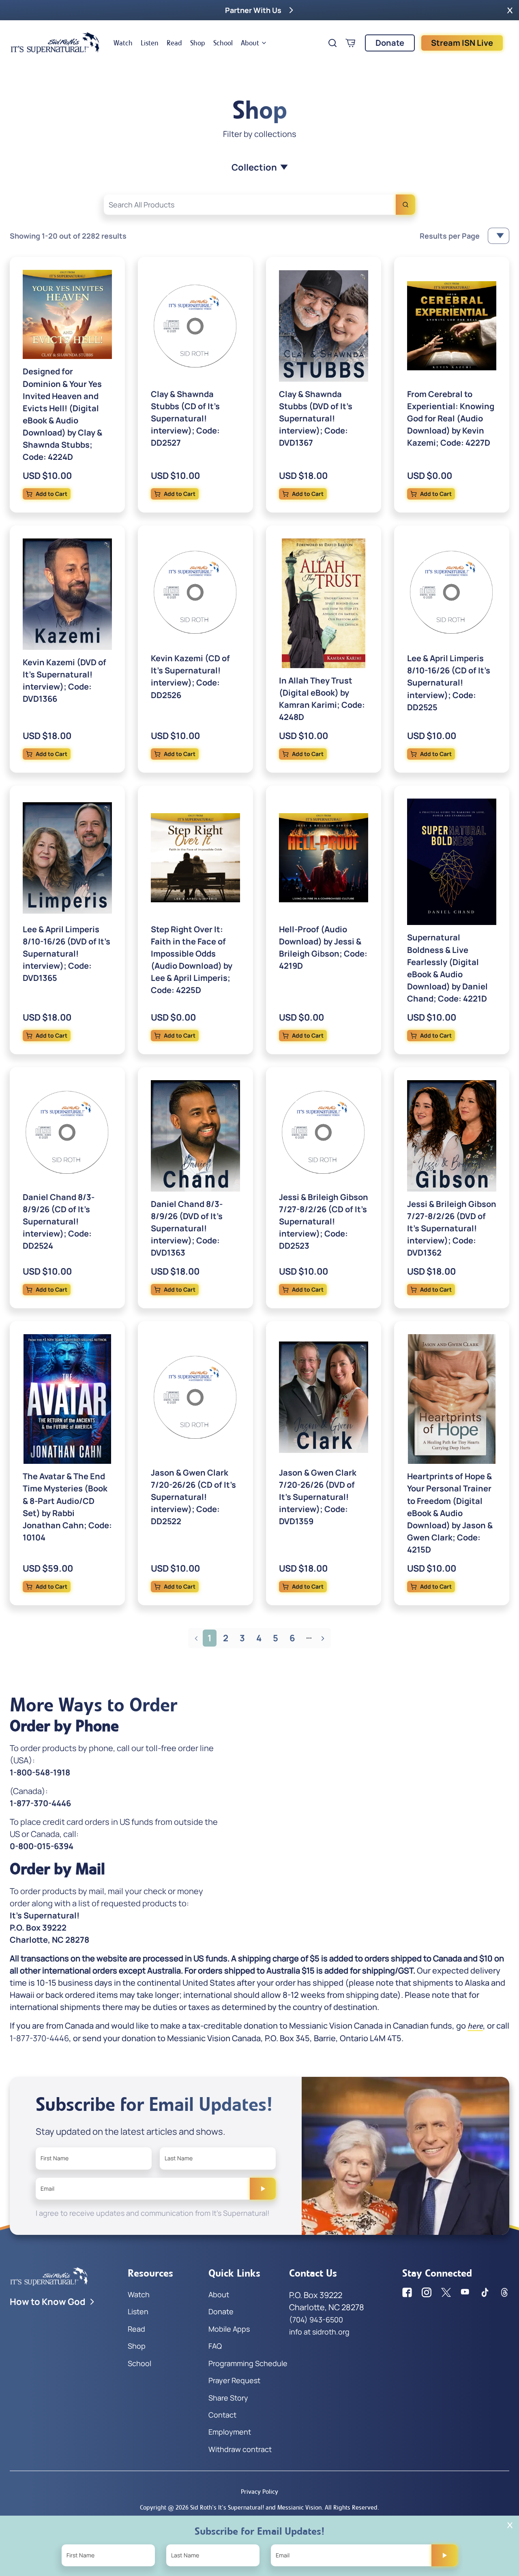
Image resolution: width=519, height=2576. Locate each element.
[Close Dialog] (510, 2525)
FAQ (215, 2346)
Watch (123, 43)
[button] (510, 10)
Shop (198, 43)
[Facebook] (407, 2292)
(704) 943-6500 (316, 2320)
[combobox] (259, 205)
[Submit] (263, 2189)
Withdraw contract (240, 2449)
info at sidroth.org (319, 2332)
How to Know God (48, 2302)
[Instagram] (427, 2292)
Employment (230, 2432)
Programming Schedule (248, 2363)
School (223, 43)
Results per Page (450, 236)
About (250, 43)
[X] (446, 2292)
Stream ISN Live (462, 43)
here (475, 2026)
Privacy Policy (259, 2492)
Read (174, 43)
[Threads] (504, 2292)
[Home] (55, 43)
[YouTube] (465, 2292)
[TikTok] (485, 2292)
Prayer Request (234, 2380)
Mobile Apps (229, 2329)
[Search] (405, 205)
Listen (150, 43)
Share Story (228, 2398)
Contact (222, 2415)
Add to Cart (51, 494)
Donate (390, 43)
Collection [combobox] (254, 167)
